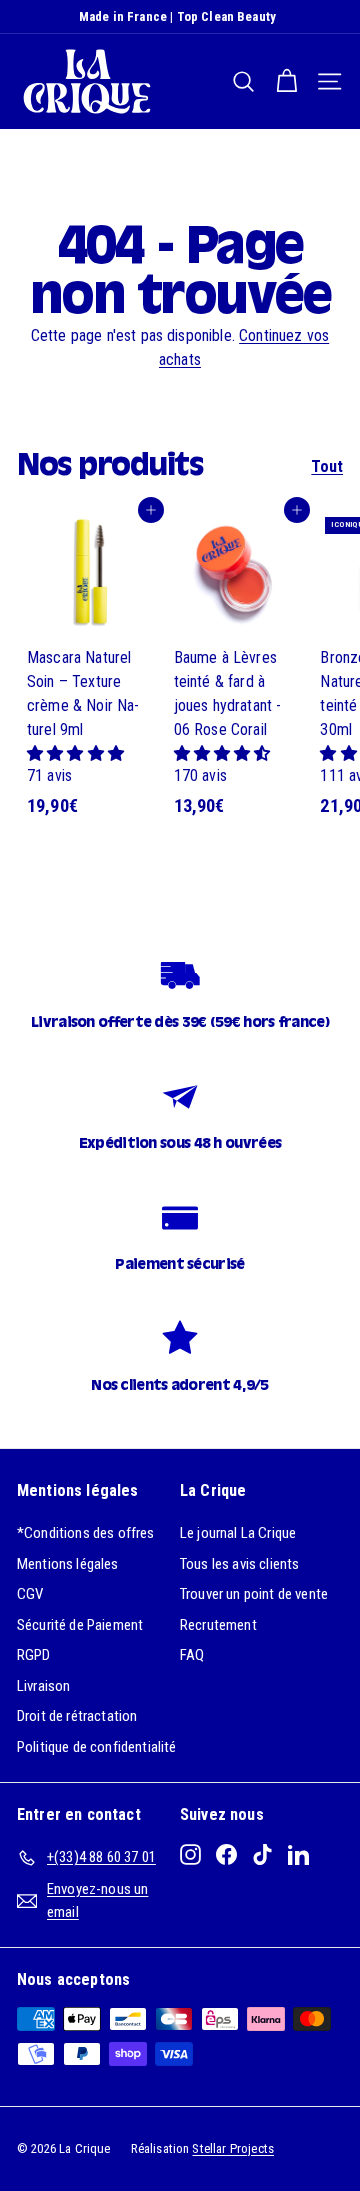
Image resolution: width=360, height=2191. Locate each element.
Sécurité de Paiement (80, 1625)
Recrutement (218, 1625)
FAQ (192, 1655)
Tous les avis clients (239, 1564)
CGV (30, 1594)
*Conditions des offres (86, 1533)
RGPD (34, 1655)
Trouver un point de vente (254, 1594)
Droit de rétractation (77, 1716)
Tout (327, 466)
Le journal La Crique (238, 1533)
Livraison (43, 1686)
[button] (75, 753)
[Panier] (286, 81)
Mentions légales (68, 1564)
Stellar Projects (233, 2148)
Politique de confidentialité (96, 1747)
